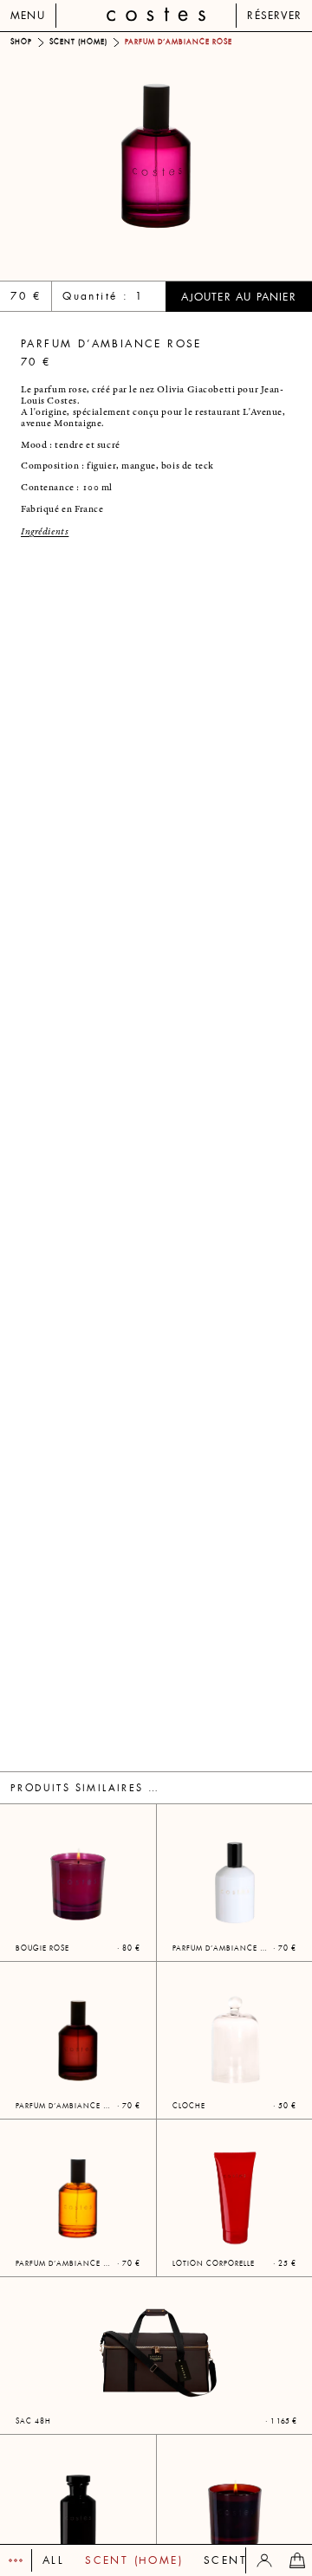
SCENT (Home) (134, 2560)
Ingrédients (45, 532)
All (53, 2560)
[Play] (16, 2560)
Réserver (274, 16)
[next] (234, 156)
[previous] (78, 156)
